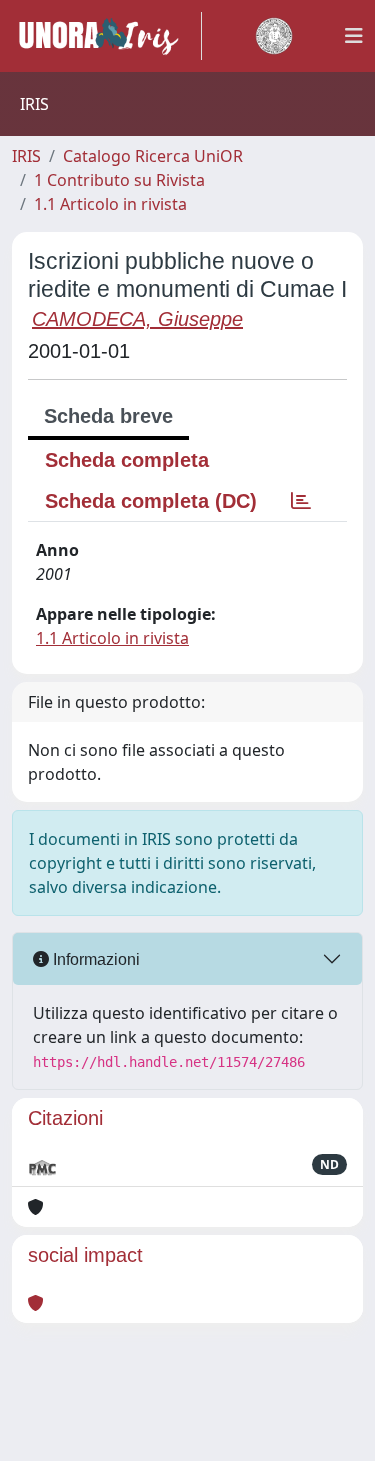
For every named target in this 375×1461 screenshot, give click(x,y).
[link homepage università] (274, 36)
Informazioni (94, 959)
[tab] (301, 501)
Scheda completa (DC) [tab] (151, 501)
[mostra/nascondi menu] (354, 36)
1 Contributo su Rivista (119, 180)
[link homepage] (107, 36)
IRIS (26, 156)
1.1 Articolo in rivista (110, 204)
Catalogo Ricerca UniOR (153, 156)
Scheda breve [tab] (108, 416)
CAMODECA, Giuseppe (137, 319)
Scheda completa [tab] (127, 460)
